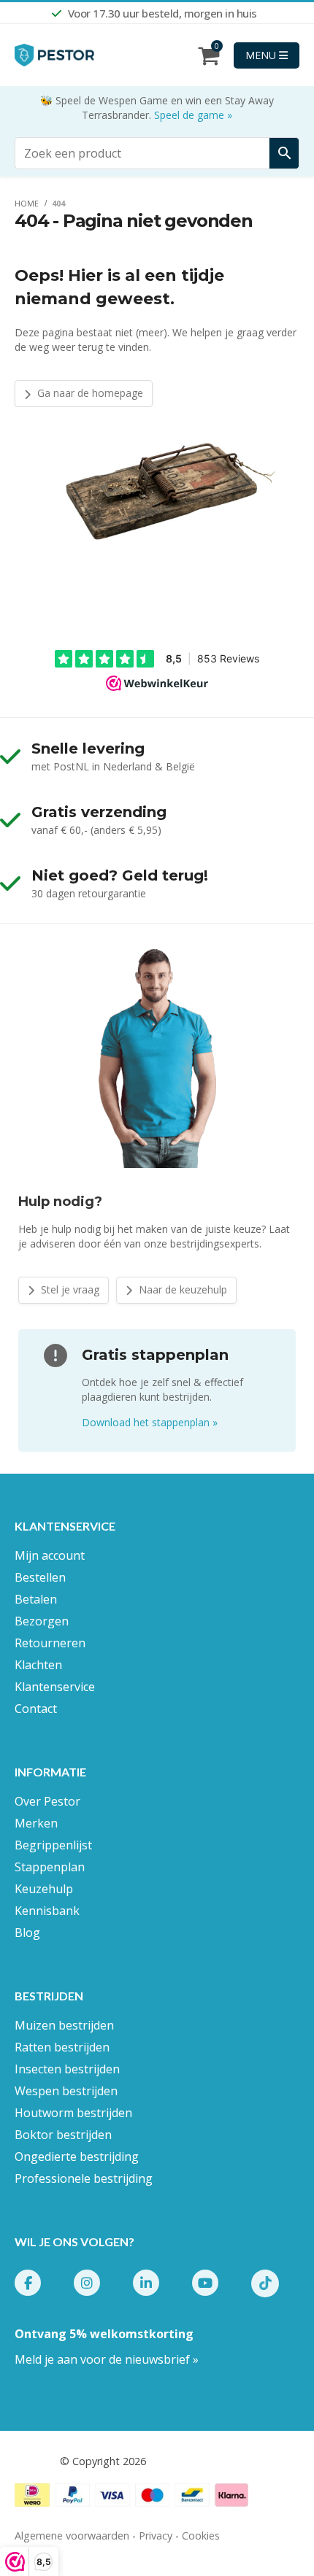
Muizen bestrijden (64, 2025)
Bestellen (40, 1577)
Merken (36, 1823)
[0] (209, 59)
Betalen (36, 1599)
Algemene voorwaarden (72, 2536)
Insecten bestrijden (67, 2069)
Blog (27, 1933)
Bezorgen (42, 1621)
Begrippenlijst (53, 1845)
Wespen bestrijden (66, 2091)
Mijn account (50, 1555)
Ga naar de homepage (89, 393)
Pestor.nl (36, 2461)
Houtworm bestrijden (73, 2113)
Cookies (201, 2536)
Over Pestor (47, 1801)
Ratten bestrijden (62, 2047)
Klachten (38, 1665)
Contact (36, 1709)
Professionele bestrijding (84, 2178)
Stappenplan (50, 1867)
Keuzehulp (44, 1889)
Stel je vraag (69, 1289)
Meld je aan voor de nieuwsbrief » (107, 2359)
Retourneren (50, 1643)
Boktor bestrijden (63, 2135)
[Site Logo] (55, 55)
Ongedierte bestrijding (77, 2157)
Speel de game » (193, 115)
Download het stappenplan (150, 1422)
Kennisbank (47, 1911)
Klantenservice (55, 1687)
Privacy (156, 2536)
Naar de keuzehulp (181, 1289)
